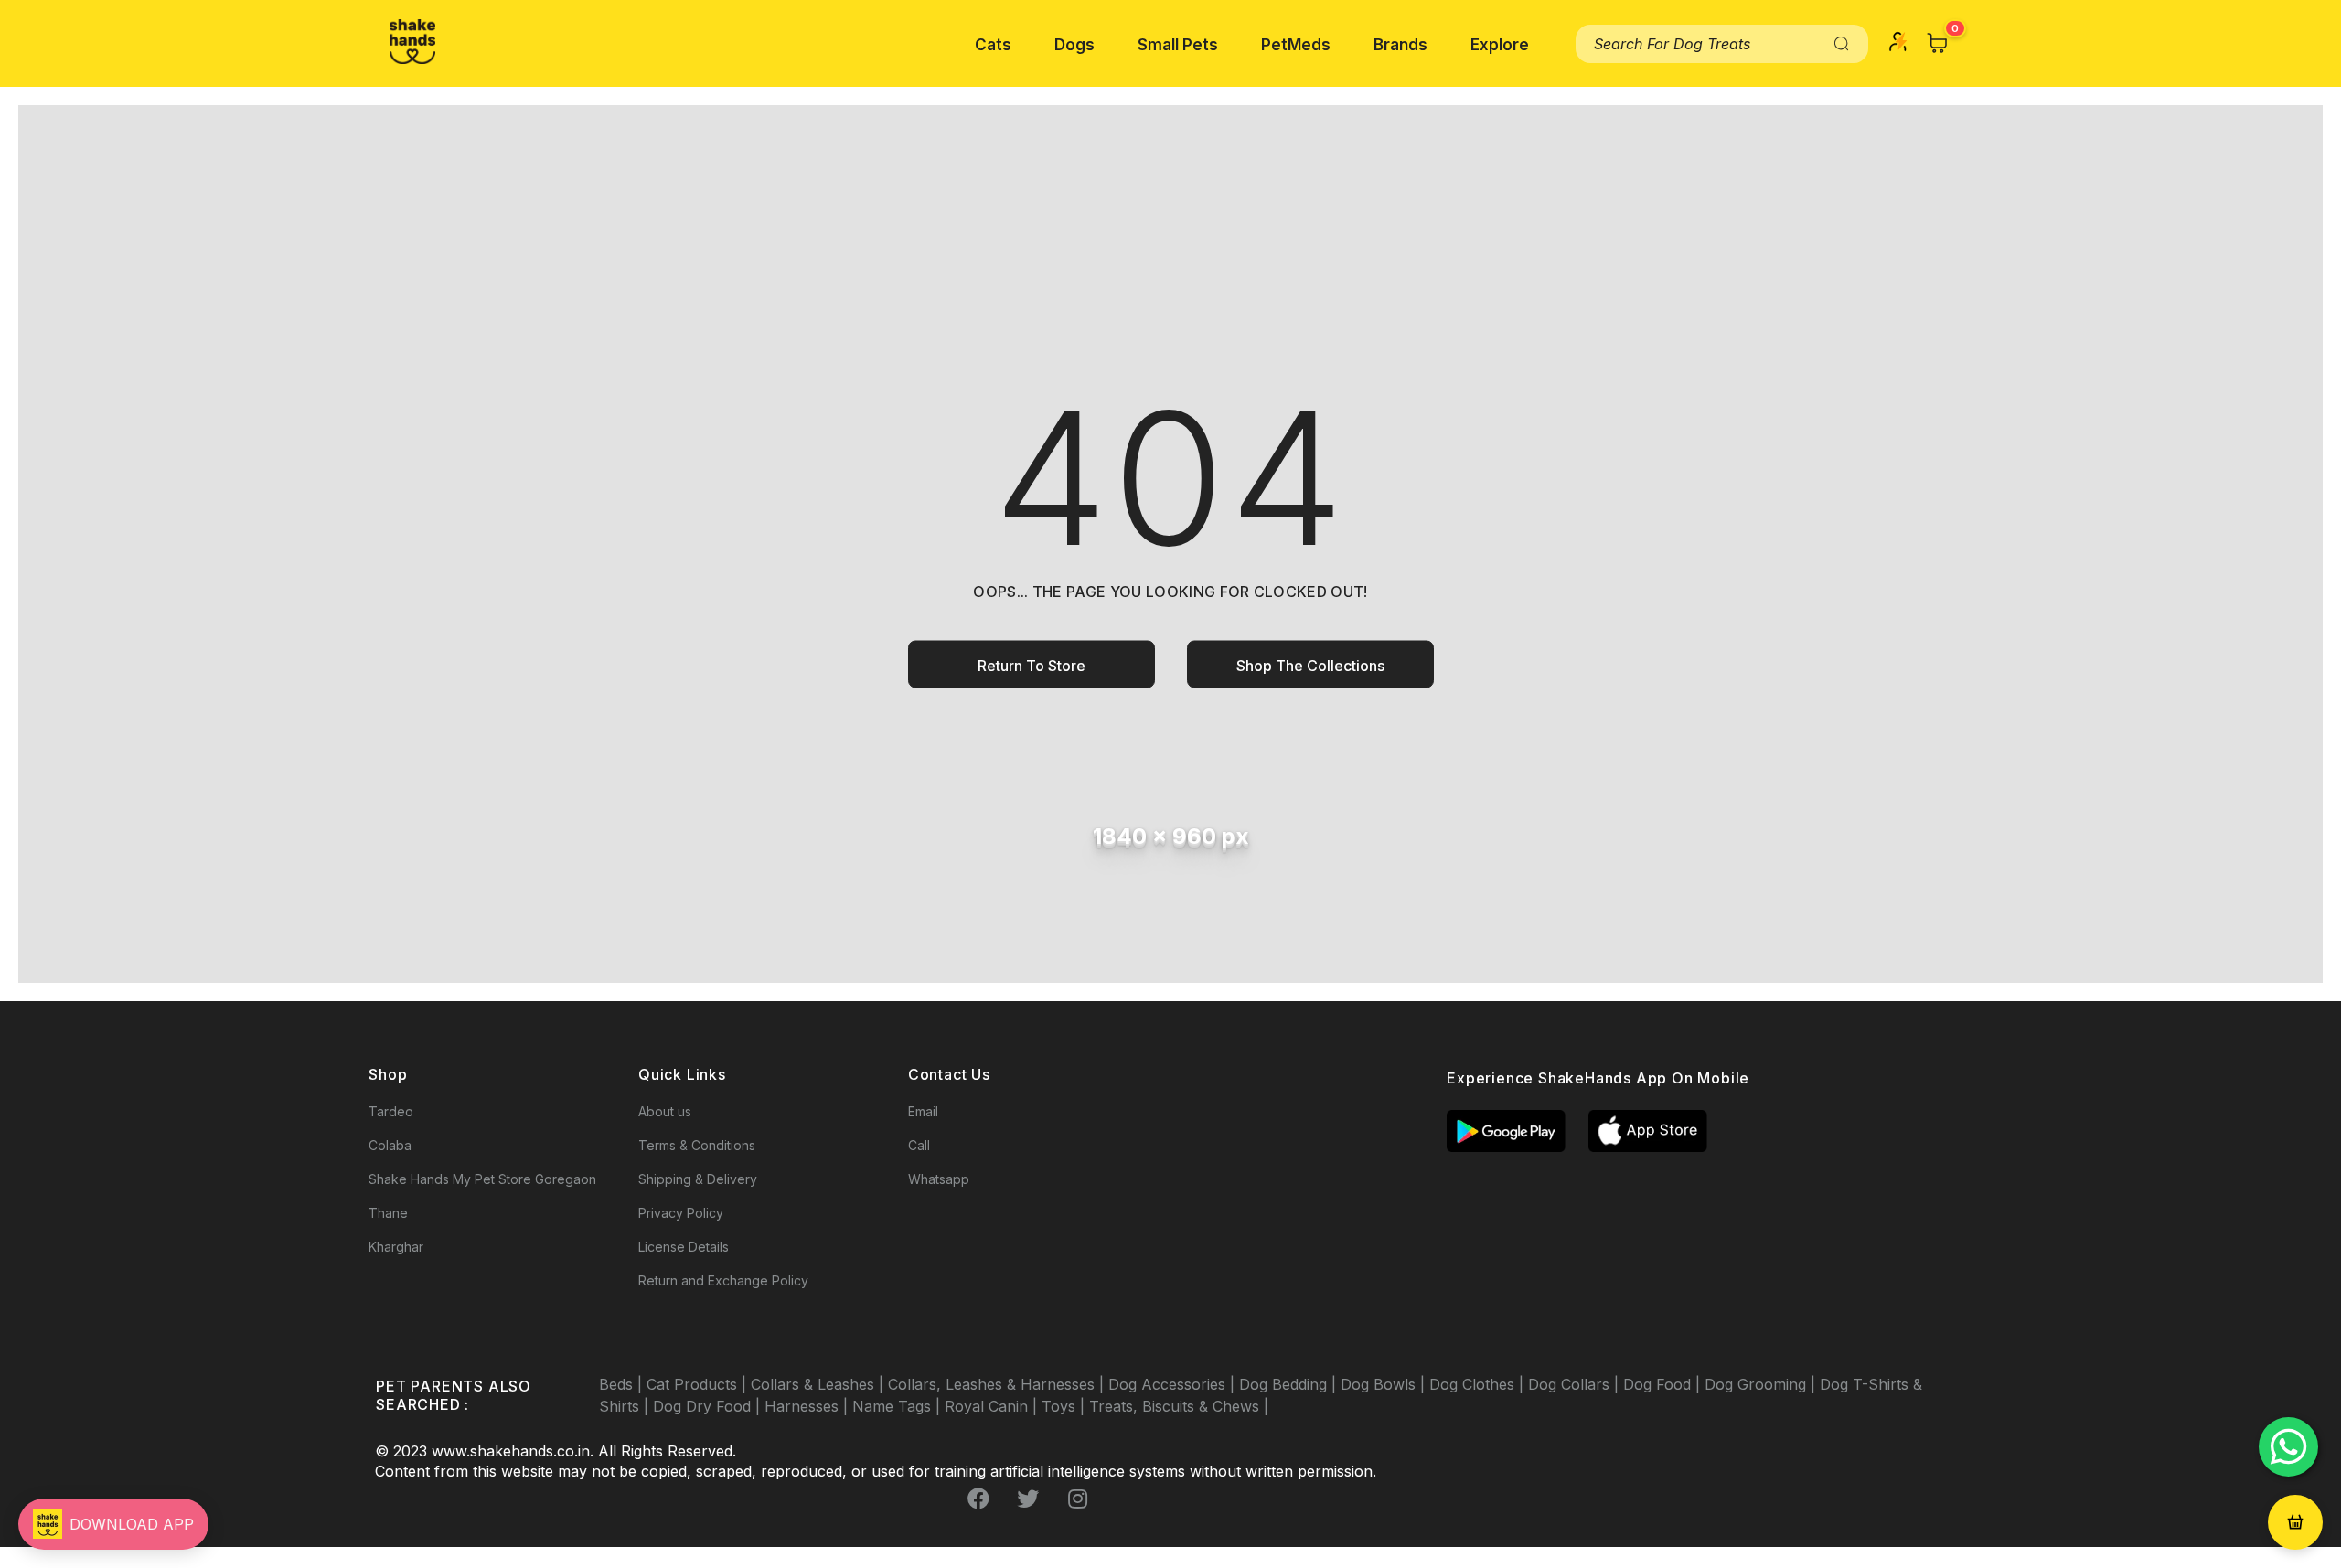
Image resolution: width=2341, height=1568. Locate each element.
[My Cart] (1938, 43)
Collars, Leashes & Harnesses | (998, 1384)
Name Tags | (898, 1406)
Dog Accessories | (1174, 1384)
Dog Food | (1664, 1384)
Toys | (1065, 1406)
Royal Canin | (993, 1406)
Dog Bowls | (1385, 1384)
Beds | (623, 1384)
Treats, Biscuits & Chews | (1179, 1406)
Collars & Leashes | (819, 1384)
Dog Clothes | (1479, 1384)
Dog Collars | (1576, 1384)
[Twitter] (1028, 1499)
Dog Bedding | (1290, 1384)
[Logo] (412, 42)
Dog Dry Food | (709, 1406)
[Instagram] (1077, 1499)
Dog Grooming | (1762, 1384)
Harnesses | (808, 1406)
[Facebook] (978, 1499)
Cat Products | (699, 1384)
